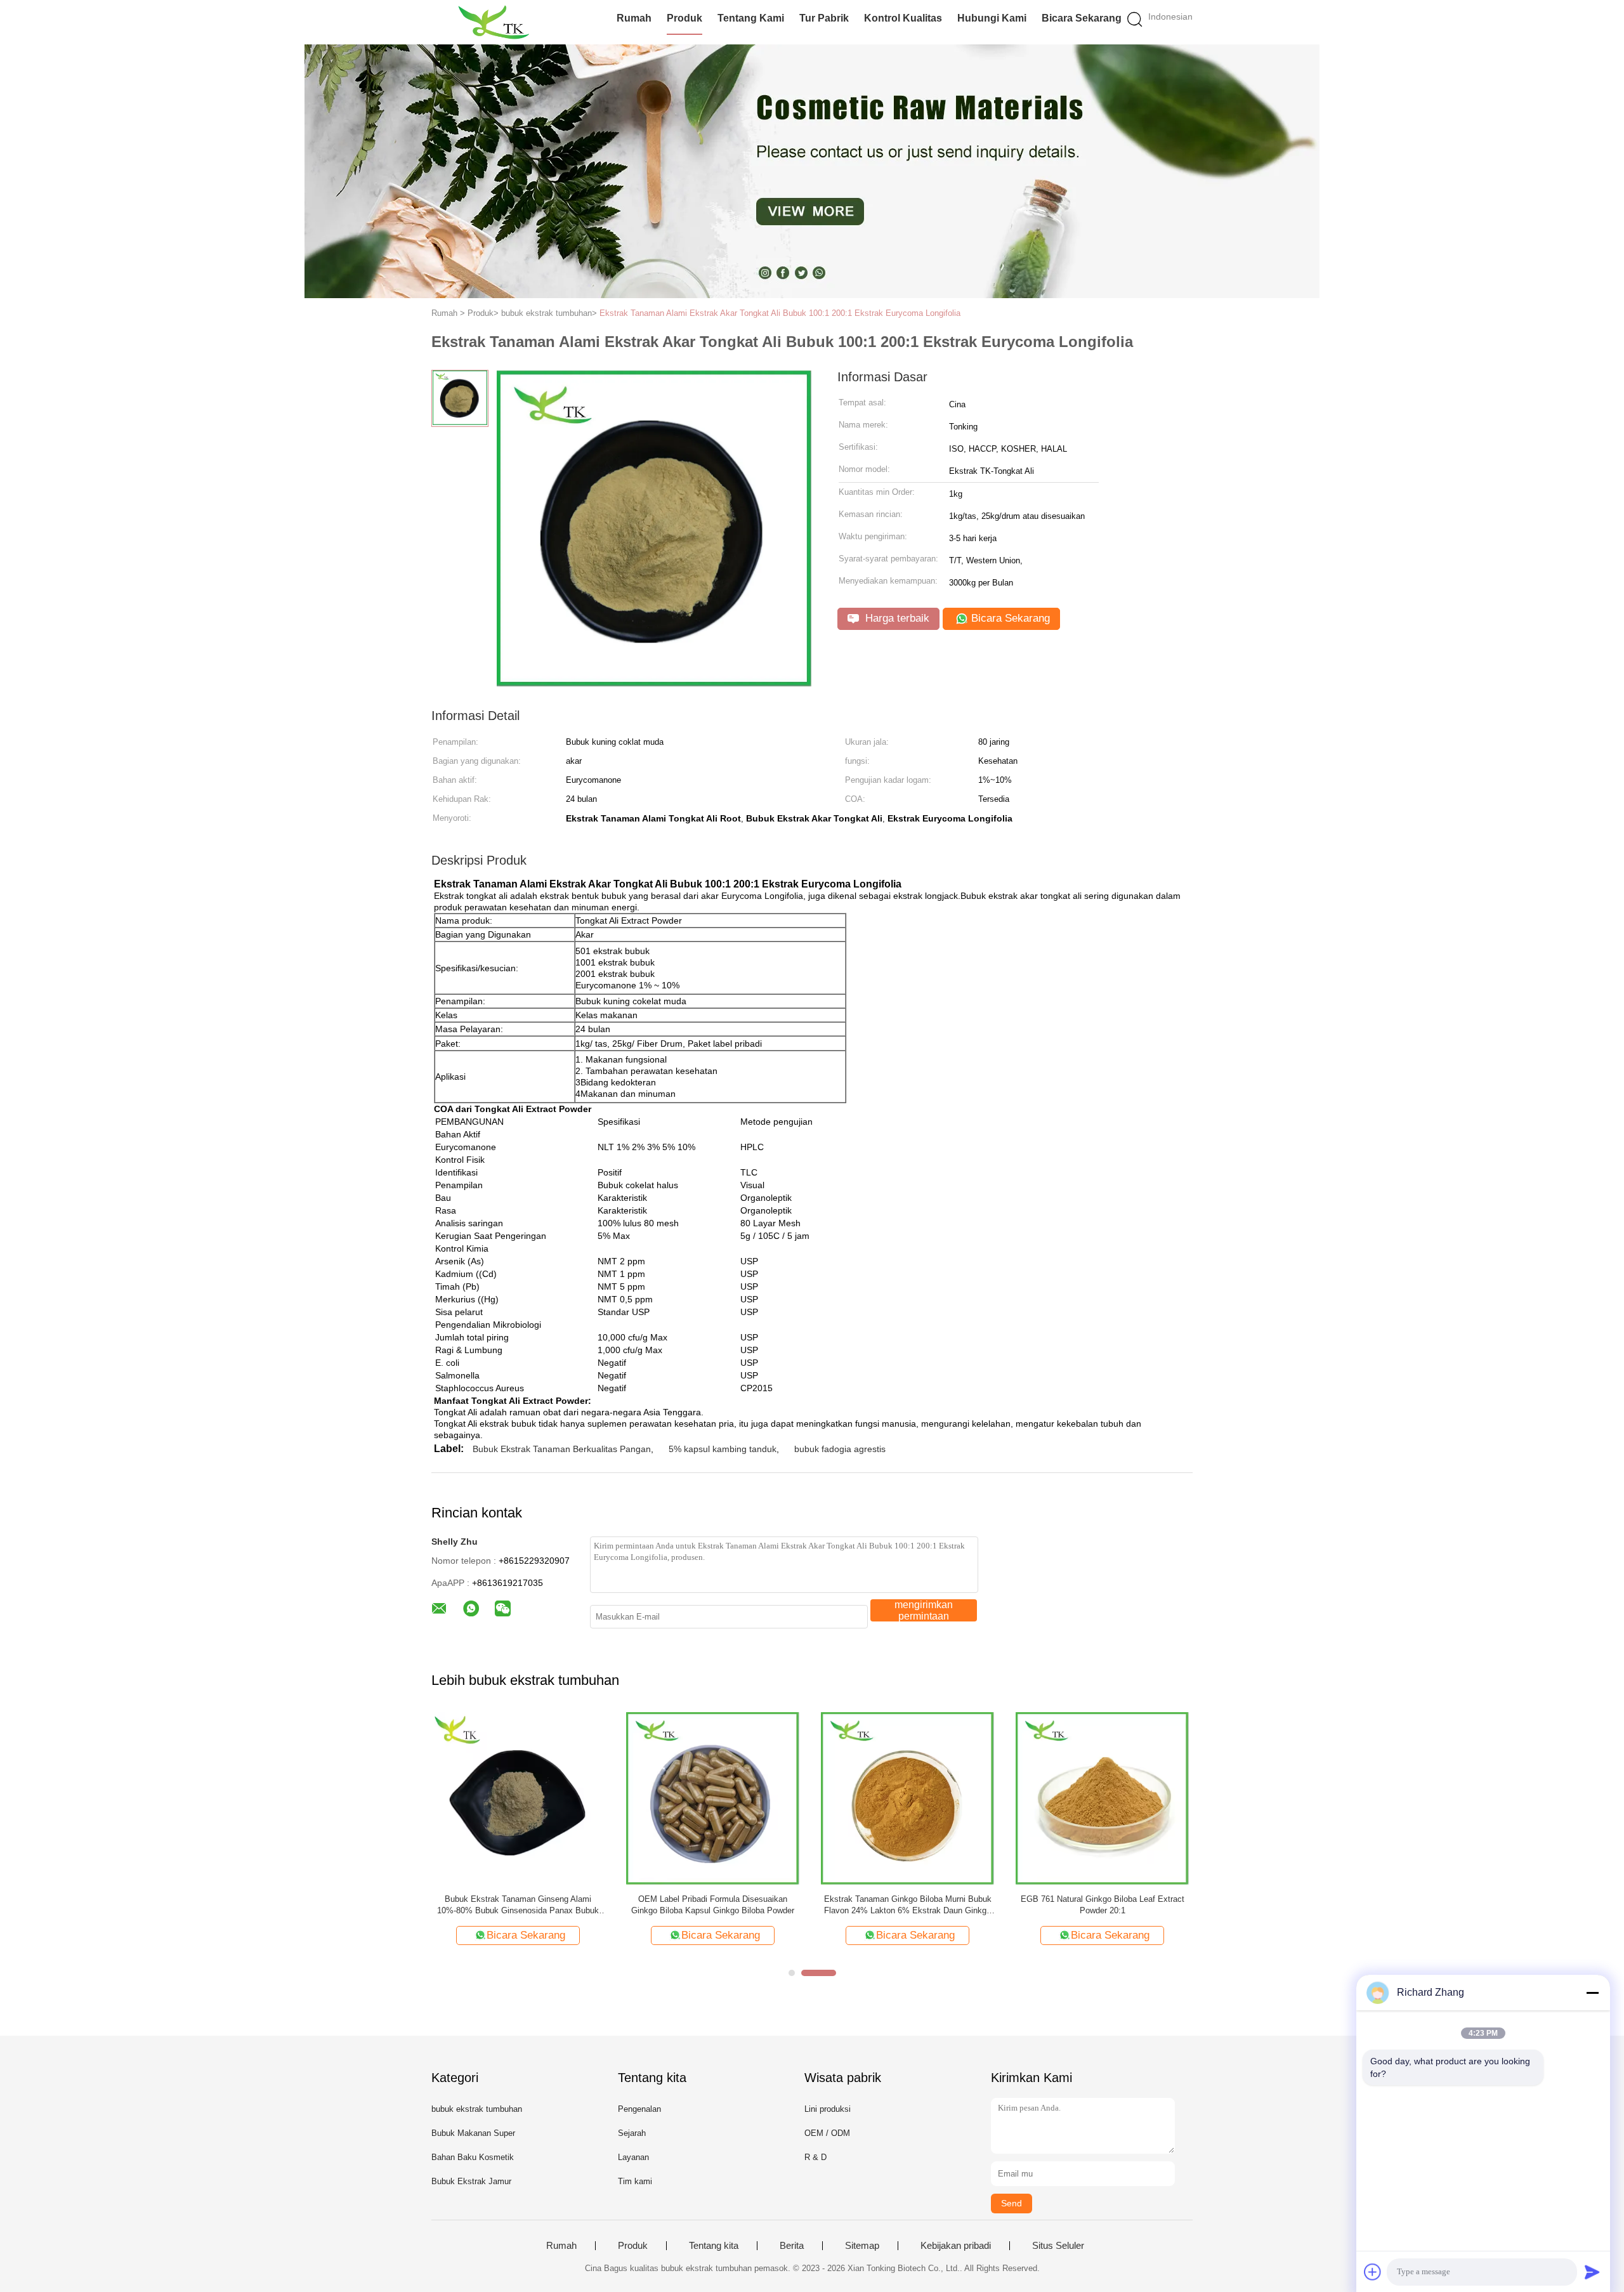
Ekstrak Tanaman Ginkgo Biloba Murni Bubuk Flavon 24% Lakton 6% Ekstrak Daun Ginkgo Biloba (908, 1905)
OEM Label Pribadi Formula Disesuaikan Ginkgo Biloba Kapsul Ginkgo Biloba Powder (713, 1905)
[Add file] (1373, 2272)
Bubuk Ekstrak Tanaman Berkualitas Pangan (562, 1449)
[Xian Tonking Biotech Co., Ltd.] (493, 22)
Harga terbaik (896, 618)
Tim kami (635, 2181)
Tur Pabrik (824, 18)
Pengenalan (639, 2109)
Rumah (634, 18)
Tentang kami (751, 18)
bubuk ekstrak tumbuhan (477, 2109)
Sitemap (862, 2246)
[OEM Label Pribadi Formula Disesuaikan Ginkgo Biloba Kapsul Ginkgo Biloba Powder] (713, 1798)
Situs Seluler (1058, 2246)
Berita (792, 2246)
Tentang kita (714, 2246)
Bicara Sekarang (1082, 18)
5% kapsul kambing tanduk (723, 1449)
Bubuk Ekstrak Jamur (471, 2181)
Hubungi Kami (992, 18)
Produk (684, 18)
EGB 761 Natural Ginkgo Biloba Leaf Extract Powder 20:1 (1103, 1905)
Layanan (633, 2157)
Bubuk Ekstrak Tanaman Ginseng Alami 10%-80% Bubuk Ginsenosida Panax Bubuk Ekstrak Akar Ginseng (518, 1905)
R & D (815, 2157)
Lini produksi (828, 2109)
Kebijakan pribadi (956, 2246)
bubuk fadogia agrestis (840, 1449)
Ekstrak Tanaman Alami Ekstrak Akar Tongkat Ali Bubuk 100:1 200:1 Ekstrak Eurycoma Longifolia (780, 313)
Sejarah (632, 2133)
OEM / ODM (827, 2133)
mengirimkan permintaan (924, 1610)
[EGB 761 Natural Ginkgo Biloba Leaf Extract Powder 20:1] (1102, 1798)
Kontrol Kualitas (903, 18)
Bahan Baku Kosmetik (473, 2157)
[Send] (1592, 2272)
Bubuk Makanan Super (473, 2133)
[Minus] (1592, 1993)
